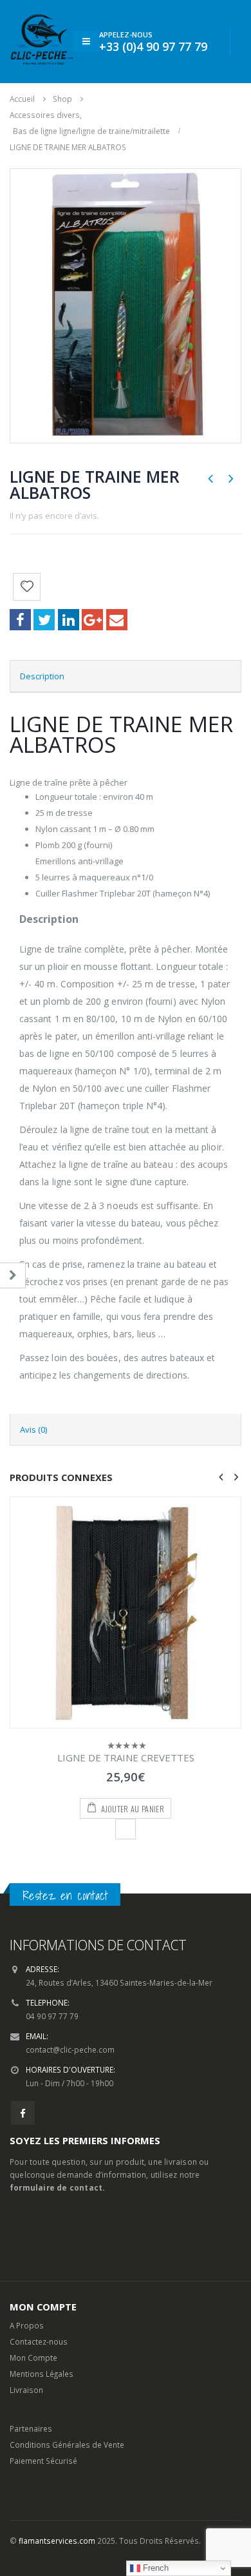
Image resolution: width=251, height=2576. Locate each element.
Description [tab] (42, 676)
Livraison (26, 2390)
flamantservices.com (57, 2541)
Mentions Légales (42, 2374)
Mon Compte (33, 2358)
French (154, 2568)
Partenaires (31, 2428)
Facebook (20, 620)
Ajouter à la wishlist (126, 1829)
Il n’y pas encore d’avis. (54, 516)
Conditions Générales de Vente (67, 2445)
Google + (92, 620)
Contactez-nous (39, 2341)
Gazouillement (44, 620)
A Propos (27, 2325)
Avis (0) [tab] (33, 1429)
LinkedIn (69, 620)
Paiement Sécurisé (43, 2461)
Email (117, 620)
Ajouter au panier (133, 1809)
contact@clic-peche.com (70, 2049)
